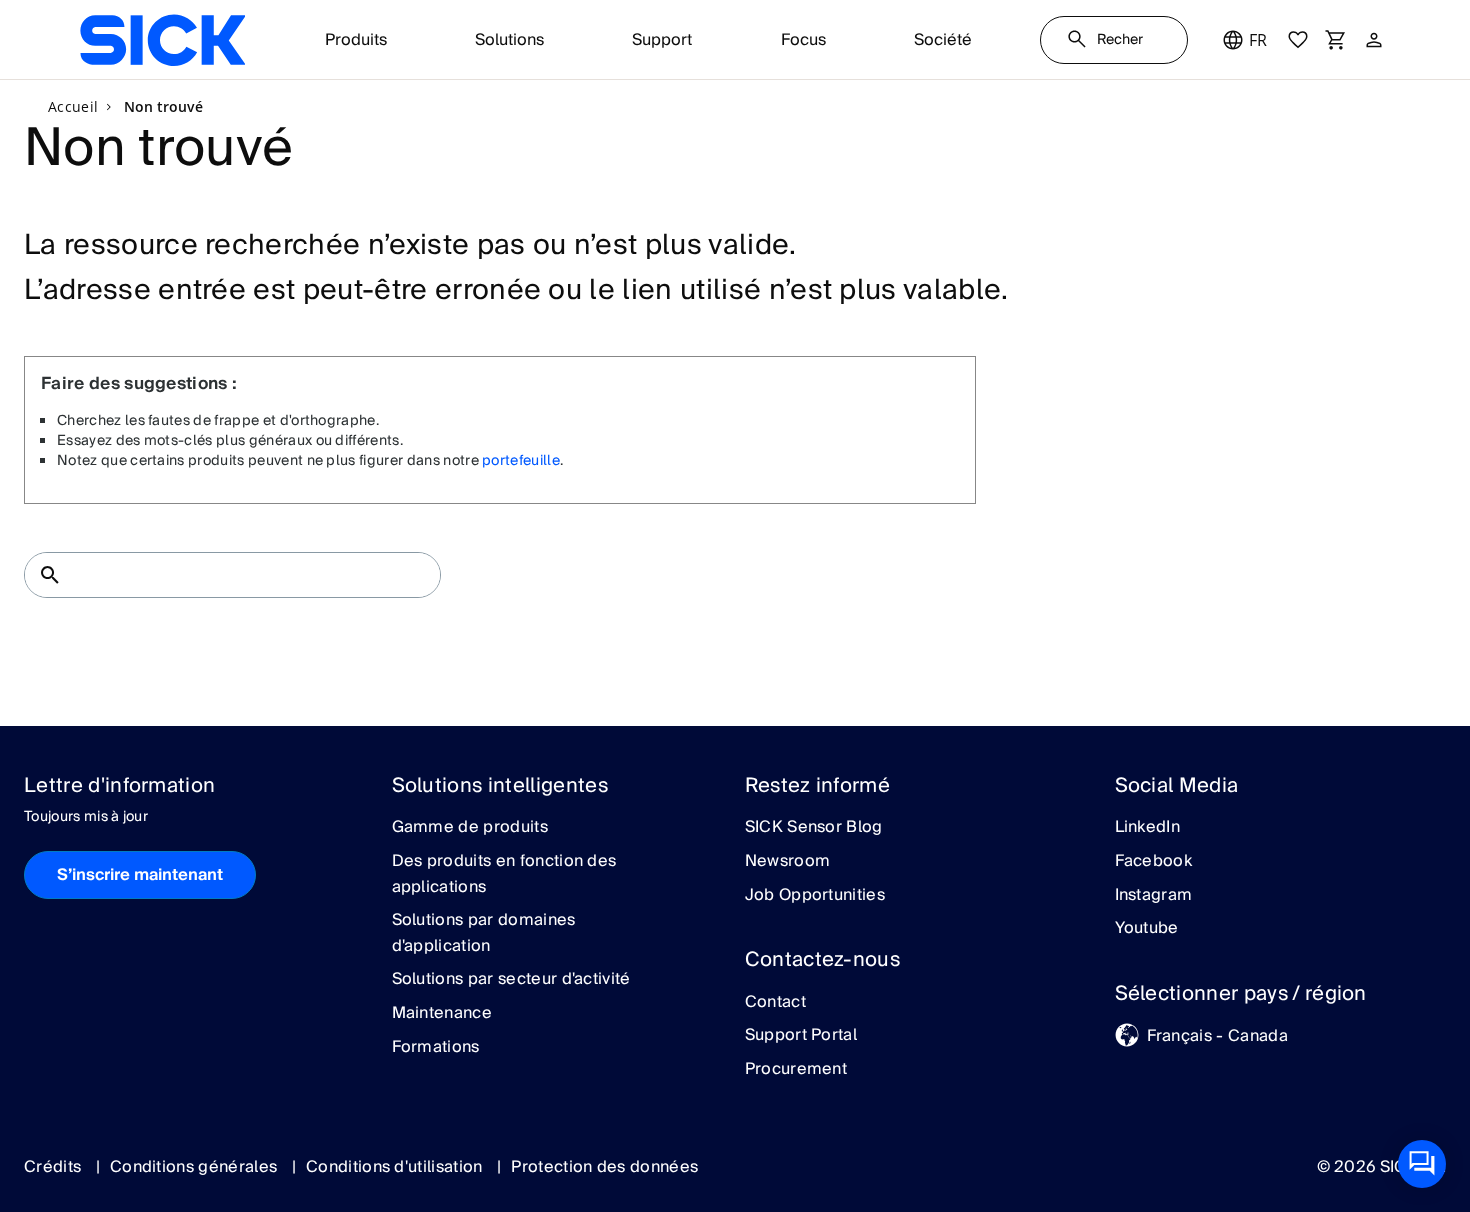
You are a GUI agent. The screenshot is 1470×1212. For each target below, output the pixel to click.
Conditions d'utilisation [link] (396, 1167)
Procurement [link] (796, 1070)
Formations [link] (436, 1048)
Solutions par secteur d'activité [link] (511, 980)
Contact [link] (775, 1003)
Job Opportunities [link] (815, 896)
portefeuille (521, 461)
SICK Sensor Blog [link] (814, 828)
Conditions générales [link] (196, 1167)
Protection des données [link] (604, 1167)
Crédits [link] (55, 1167)
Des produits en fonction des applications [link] (504, 874)
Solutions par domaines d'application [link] (484, 933)
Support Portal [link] (801, 1036)
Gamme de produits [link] (470, 828)
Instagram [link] (1154, 896)
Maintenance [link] (442, 1014)
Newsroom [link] (788, 862)
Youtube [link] (1147, 929)
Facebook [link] (1154, 862)
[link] (162, 40)
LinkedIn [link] (1148, 828)
